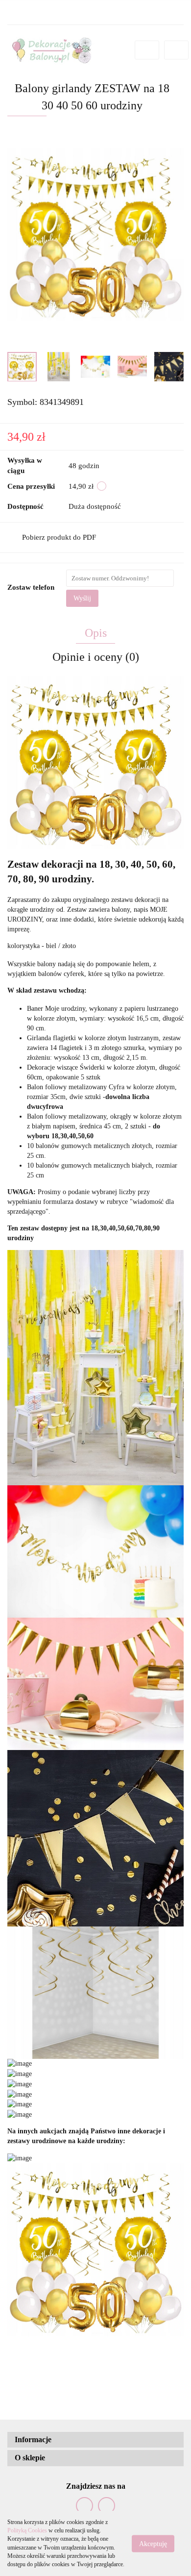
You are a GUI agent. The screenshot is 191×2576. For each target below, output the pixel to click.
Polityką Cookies (27, 2530)
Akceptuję (153, 2543)
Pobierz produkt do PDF (59, 537)
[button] (95, 2440)
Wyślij (82, 598)
